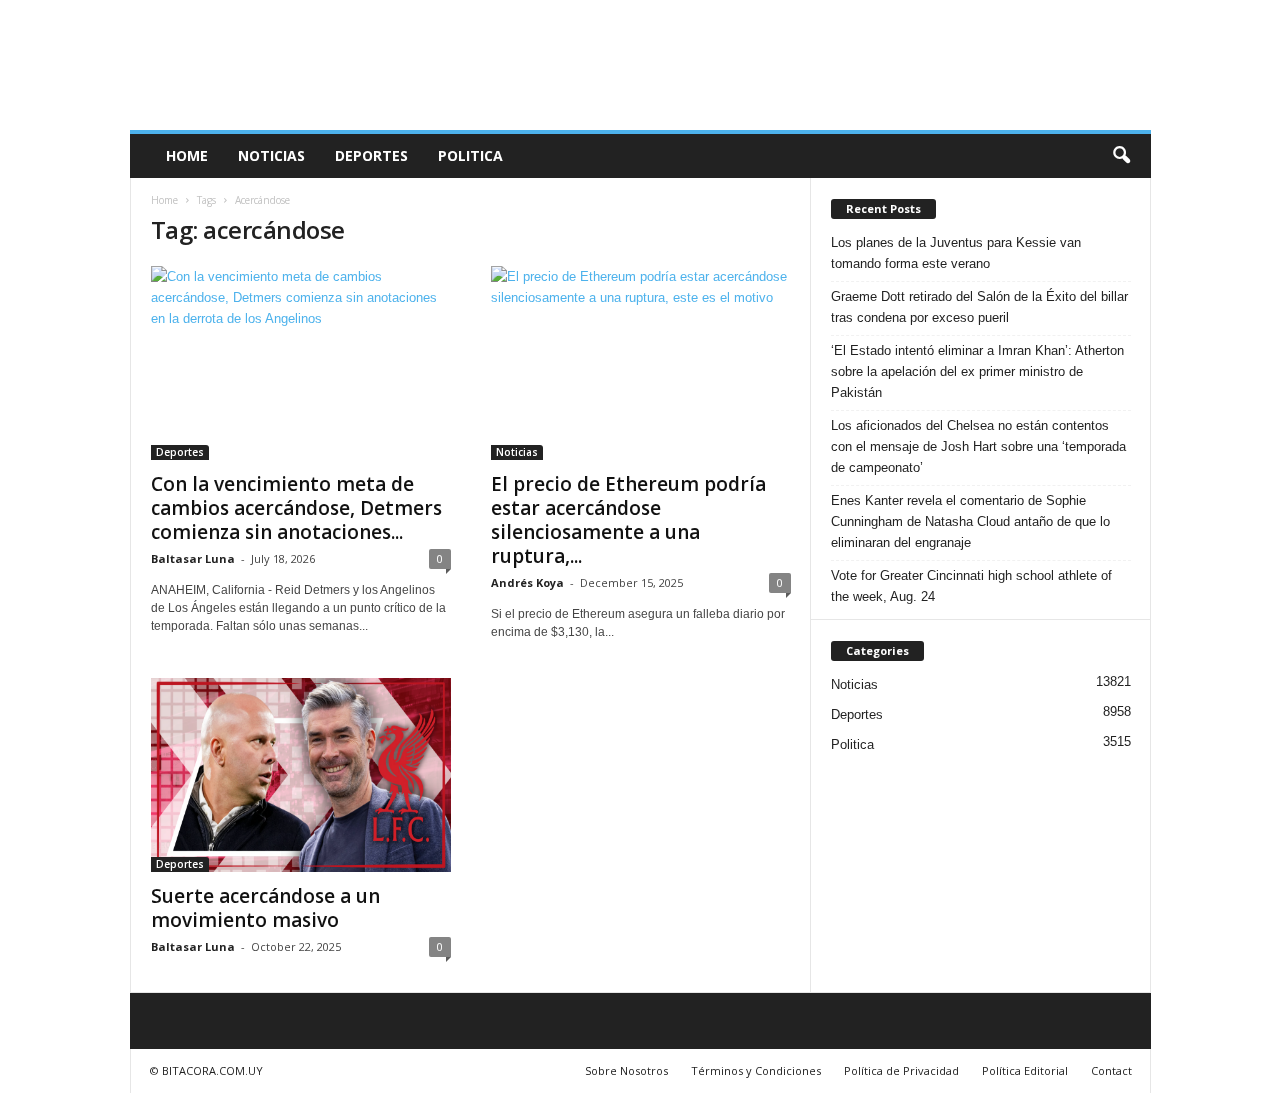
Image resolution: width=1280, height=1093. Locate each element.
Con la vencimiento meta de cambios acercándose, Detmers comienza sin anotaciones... (296, 508)
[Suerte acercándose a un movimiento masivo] (301, 775)
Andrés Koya (527, 582)
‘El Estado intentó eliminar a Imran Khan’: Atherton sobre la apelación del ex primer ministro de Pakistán (977, 371)
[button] (1121, 156)
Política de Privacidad (901, 1070)
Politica (470, 155)
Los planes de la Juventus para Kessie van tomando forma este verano (956, 253)
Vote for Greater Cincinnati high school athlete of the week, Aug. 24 (971, 586)
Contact (1111, 1070)
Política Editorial (1025, 1070)
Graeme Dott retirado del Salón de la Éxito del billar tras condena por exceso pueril (979, 307)
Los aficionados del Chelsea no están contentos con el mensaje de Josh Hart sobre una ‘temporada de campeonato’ (978, 446)
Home (187, 155)
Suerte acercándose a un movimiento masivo (265, 908)
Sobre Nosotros (626, 1070)
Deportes (371, 155)
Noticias (271, 155)
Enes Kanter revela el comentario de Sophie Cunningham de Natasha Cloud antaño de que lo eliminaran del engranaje (970, 521)
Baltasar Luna (193, 558)
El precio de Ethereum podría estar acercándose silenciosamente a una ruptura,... (628, 520)
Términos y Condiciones (756, 1070)
